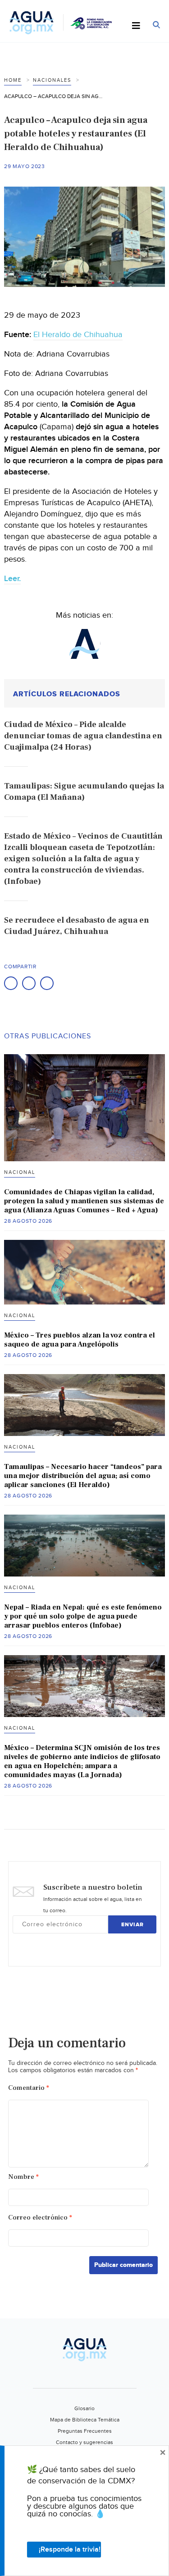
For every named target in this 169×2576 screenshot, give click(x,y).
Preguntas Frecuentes (85, 2431)
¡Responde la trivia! (70, 2550)
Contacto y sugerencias (84, 2442)
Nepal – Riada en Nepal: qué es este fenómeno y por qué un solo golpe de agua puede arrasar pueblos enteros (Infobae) (83, 1616)
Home (13, 80)
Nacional (20, 1172)
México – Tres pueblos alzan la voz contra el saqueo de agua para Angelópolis (80, 1340)
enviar (132, 1925)
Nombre (23, 2177)
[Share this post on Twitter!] (29, 983)
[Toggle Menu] (136, 26)
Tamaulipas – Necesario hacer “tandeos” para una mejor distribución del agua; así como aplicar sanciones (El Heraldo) (83, 1476)
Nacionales (52, 80)
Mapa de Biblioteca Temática (85, 2420)
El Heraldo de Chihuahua (78, 335)
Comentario (29, 2088)
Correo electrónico (40, 2217)
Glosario (84, 2408)
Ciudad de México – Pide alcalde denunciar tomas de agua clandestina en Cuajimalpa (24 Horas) (83, 736)
